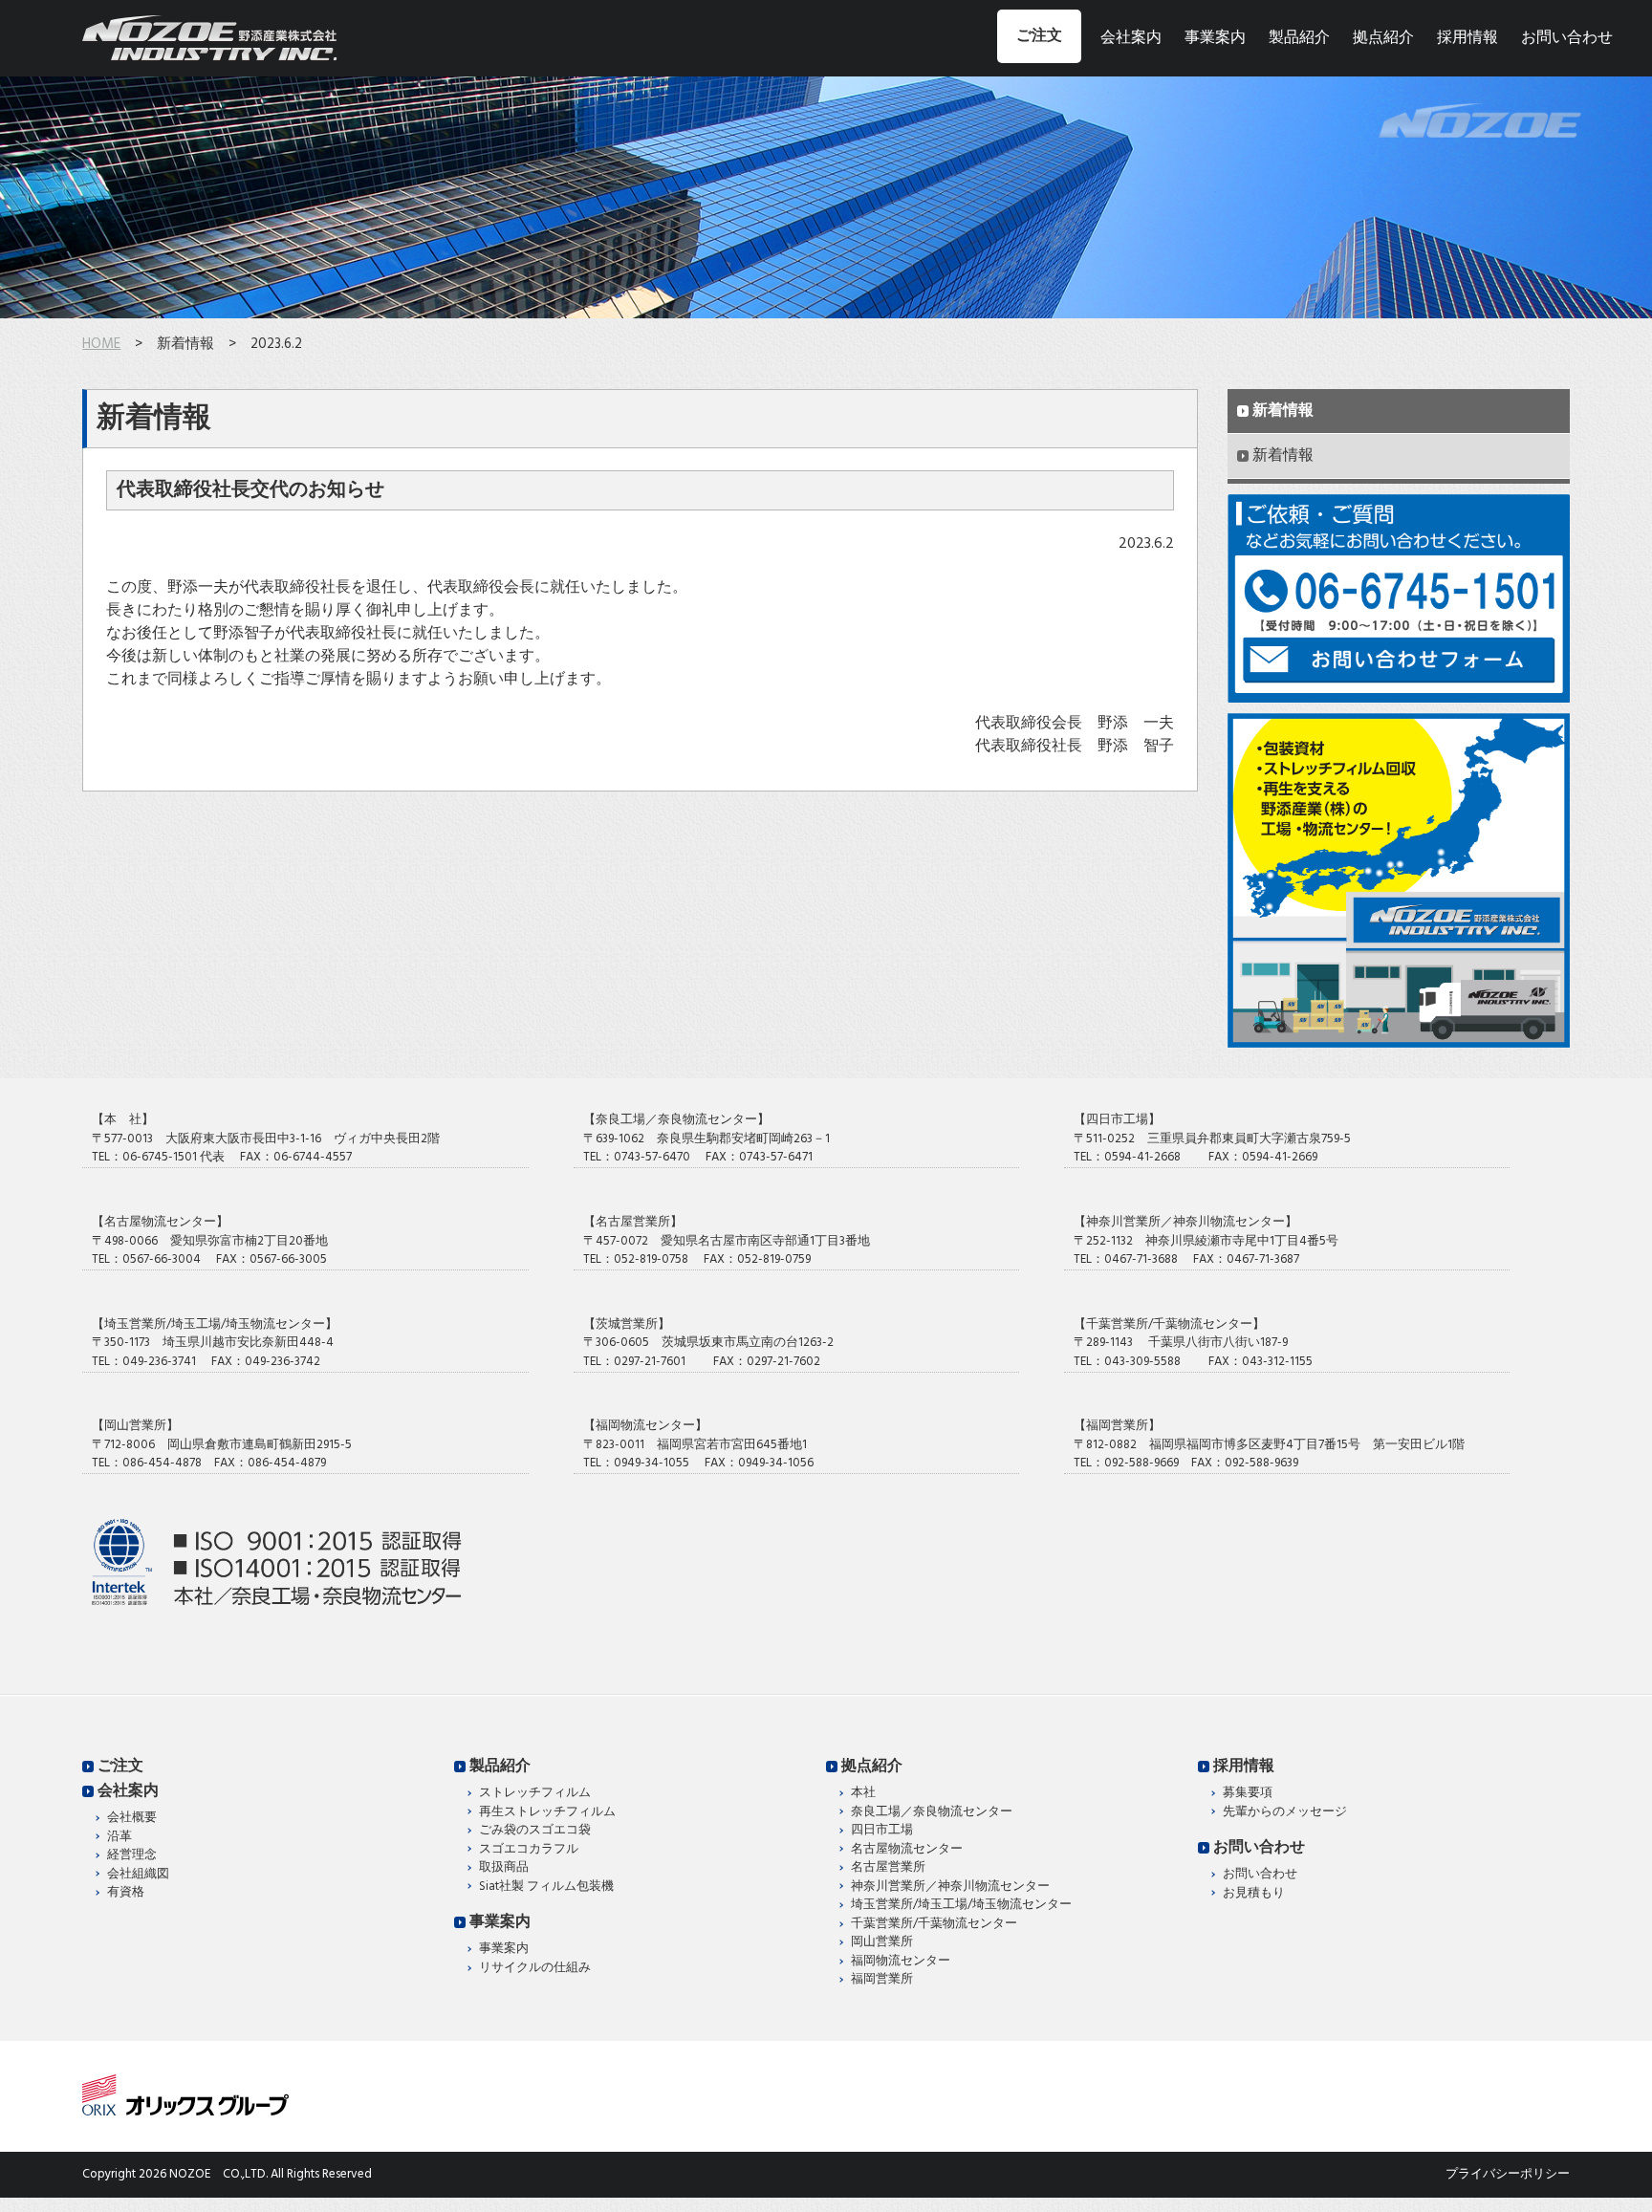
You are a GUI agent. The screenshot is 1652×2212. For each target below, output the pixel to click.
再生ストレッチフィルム (547, 1812)
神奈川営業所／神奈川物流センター (950, 1887)
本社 (863, 1793)
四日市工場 (882, 1831)
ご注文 (1039, 36)
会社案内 (1131, 38)
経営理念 (132, 1855)
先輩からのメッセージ (1285, 1812)
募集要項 (1248, 1793)
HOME (101, 344)
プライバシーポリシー (1508, 2174)
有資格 (126, 1893)
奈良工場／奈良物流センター (932, 1812)
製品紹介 (1299, 38)
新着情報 (1283, 411)
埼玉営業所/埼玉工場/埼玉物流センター (961, 1905)
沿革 (120, 1837)
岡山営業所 (882, 1942)
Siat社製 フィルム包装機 (546, 1887)
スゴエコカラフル (529, 1850)
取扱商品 (504, 1868)
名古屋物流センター (907, 1850)
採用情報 (1467, 38)
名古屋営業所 (888, 1868)
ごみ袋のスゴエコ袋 (535, 1831)
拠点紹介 (1383, 38)
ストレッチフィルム (535, 1793)
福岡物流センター (901, 1962)
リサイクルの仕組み (535, 1968)
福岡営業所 (882, 1980)
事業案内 (1215, 38)
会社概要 (132, 1818)
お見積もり (1254, 1894)
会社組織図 (138, 1875)
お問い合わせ (1567, 38)
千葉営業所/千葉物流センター (934, 1924)
